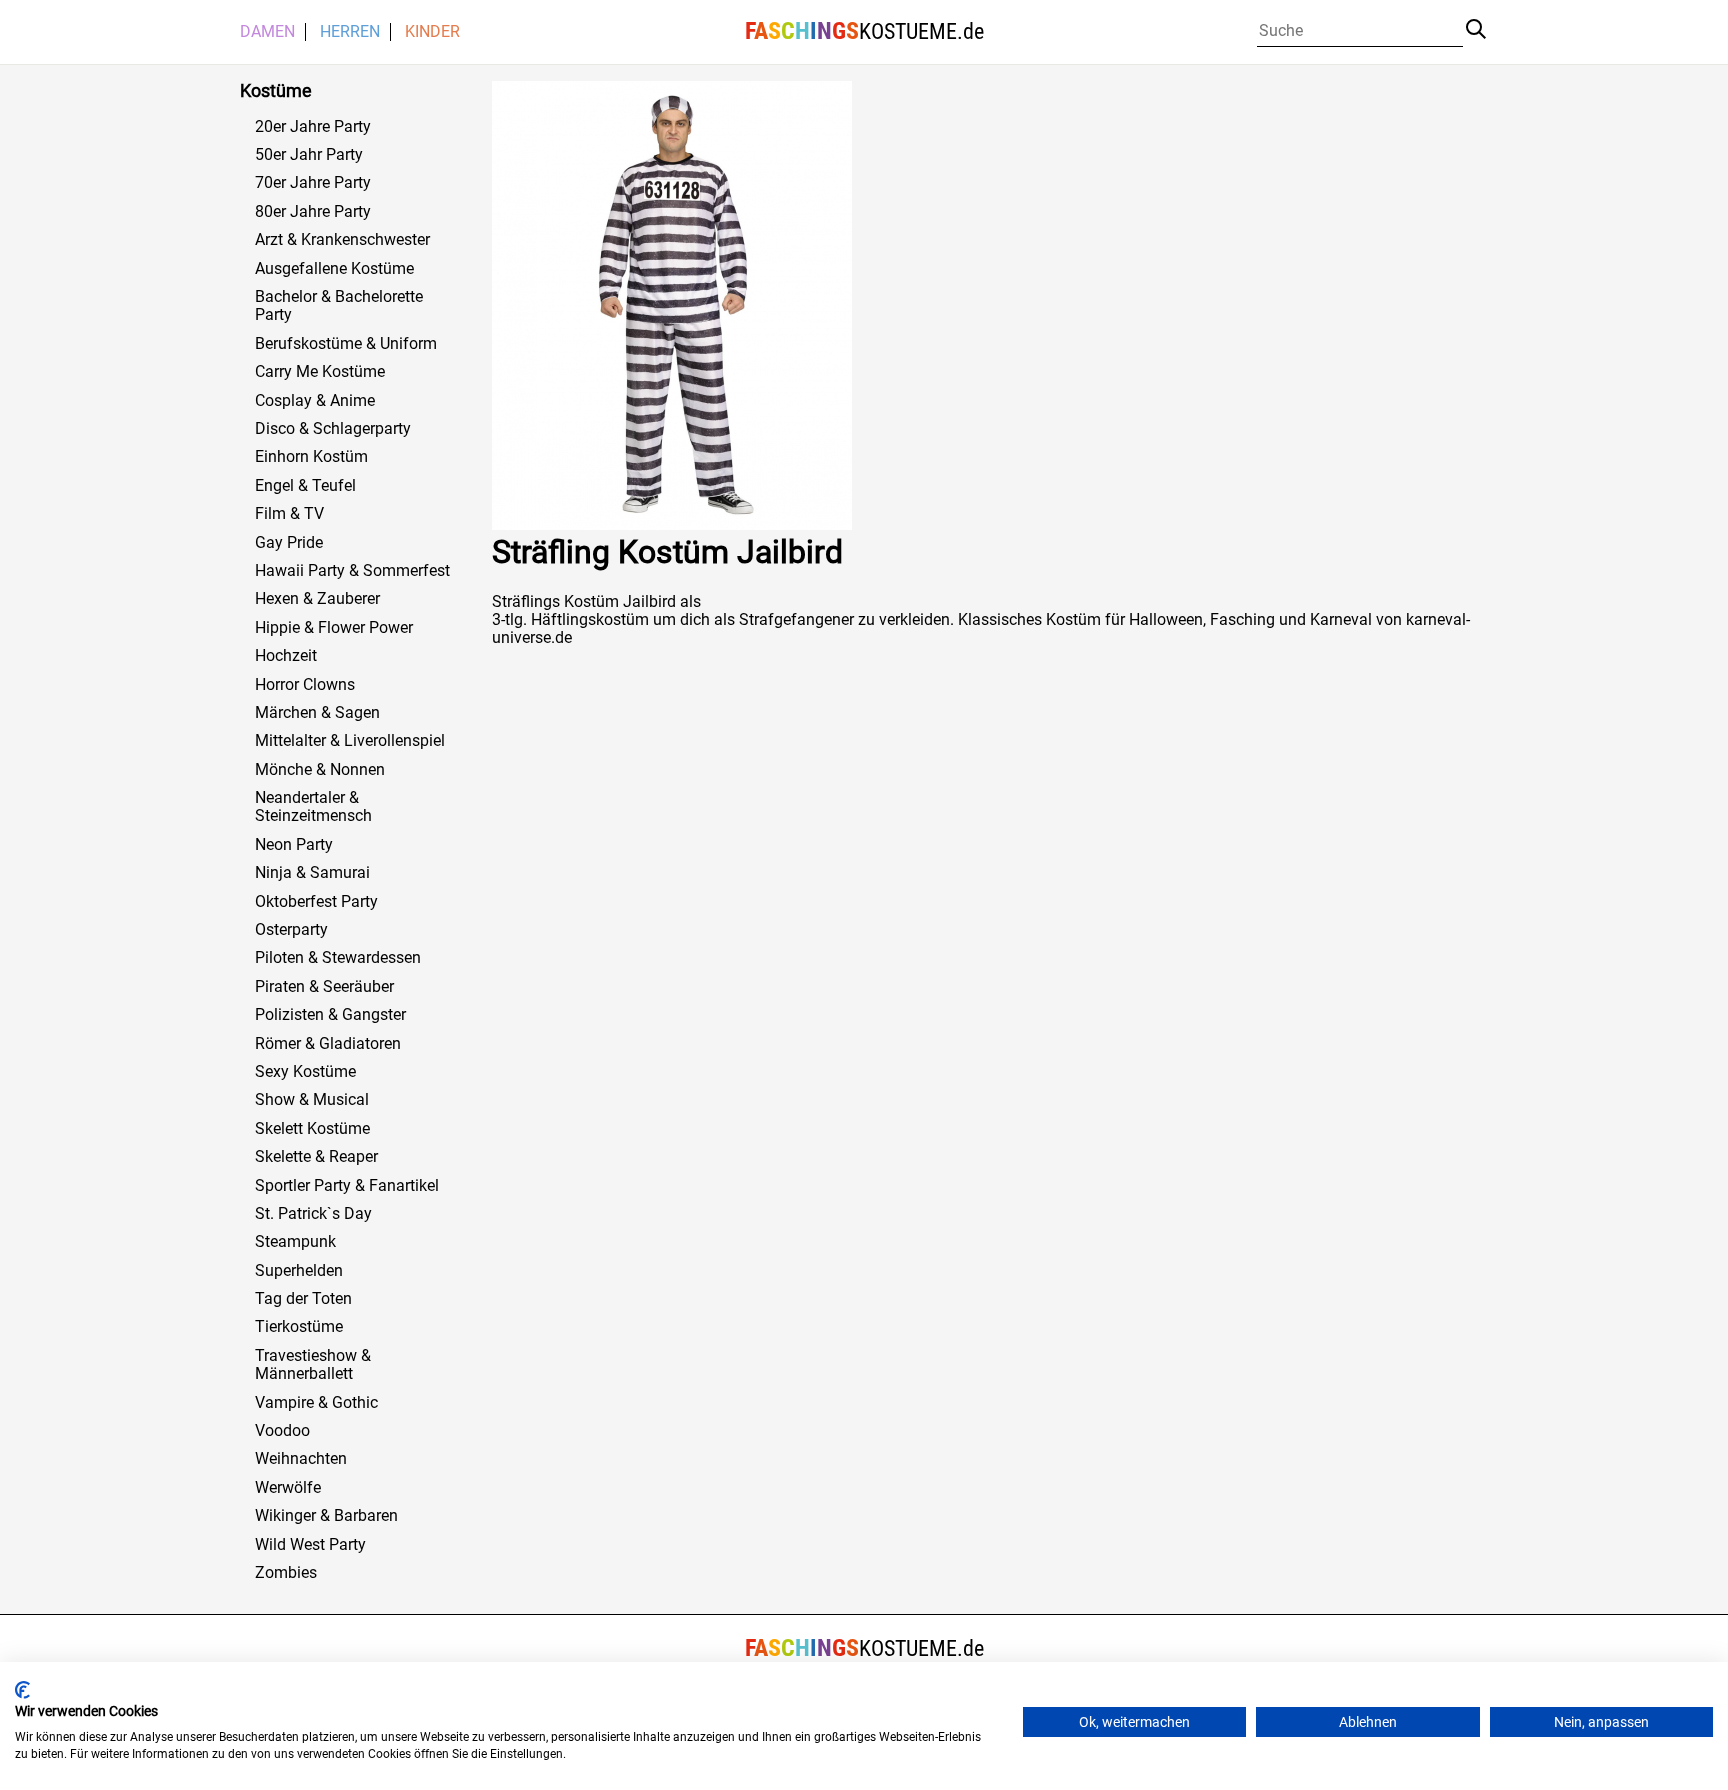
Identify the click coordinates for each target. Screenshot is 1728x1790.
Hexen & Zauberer (317, 599)
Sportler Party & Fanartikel (347, 1186)
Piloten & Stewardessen (338, 958)
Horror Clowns (305, 685)
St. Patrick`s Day (313, 1214)
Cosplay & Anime (315, 401)
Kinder (432, 32)
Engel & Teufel (305, 486)
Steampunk (295, 1242)
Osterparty (291, 930)
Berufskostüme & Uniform (346, 344)
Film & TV (289, 514)
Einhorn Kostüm (311, 457)
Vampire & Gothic (316, 1403)
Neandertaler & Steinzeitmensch (313, 807)
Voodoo (282, 1431)
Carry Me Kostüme (320, 372)
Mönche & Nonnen (320, 770)
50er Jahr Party (309, 155)
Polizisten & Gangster (330, 1015)
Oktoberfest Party (316, 902)
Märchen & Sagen (317, 713)
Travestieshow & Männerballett (313, 1365)
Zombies (286, 1573)
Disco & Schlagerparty (333, 429)
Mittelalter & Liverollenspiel (350, 741)
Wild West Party (310, 1545)
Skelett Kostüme (312, 1129)
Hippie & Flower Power (334, 628)
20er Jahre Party (313, 127)
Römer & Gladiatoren (328, 1044)
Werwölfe (288, 1488)
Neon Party (294, 845)
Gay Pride (289, 543)
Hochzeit (286, 656)
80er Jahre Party (313, 212)
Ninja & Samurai (312, 873)
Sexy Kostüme (305, 1072)
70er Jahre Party (313, 183)
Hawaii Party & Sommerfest (352, 571)
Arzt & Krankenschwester (342, 240)
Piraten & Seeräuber (324, 987)
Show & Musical (312, 1100)
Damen (267, 32)
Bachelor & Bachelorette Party (339, 306)
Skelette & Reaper (316, 1157)
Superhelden (299, 1271)
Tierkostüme (299, 1327)
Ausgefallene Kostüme (334, 269)
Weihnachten (301, 1459)
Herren (350, 32)
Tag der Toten (303, 1299)
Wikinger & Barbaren (326, 1516)
